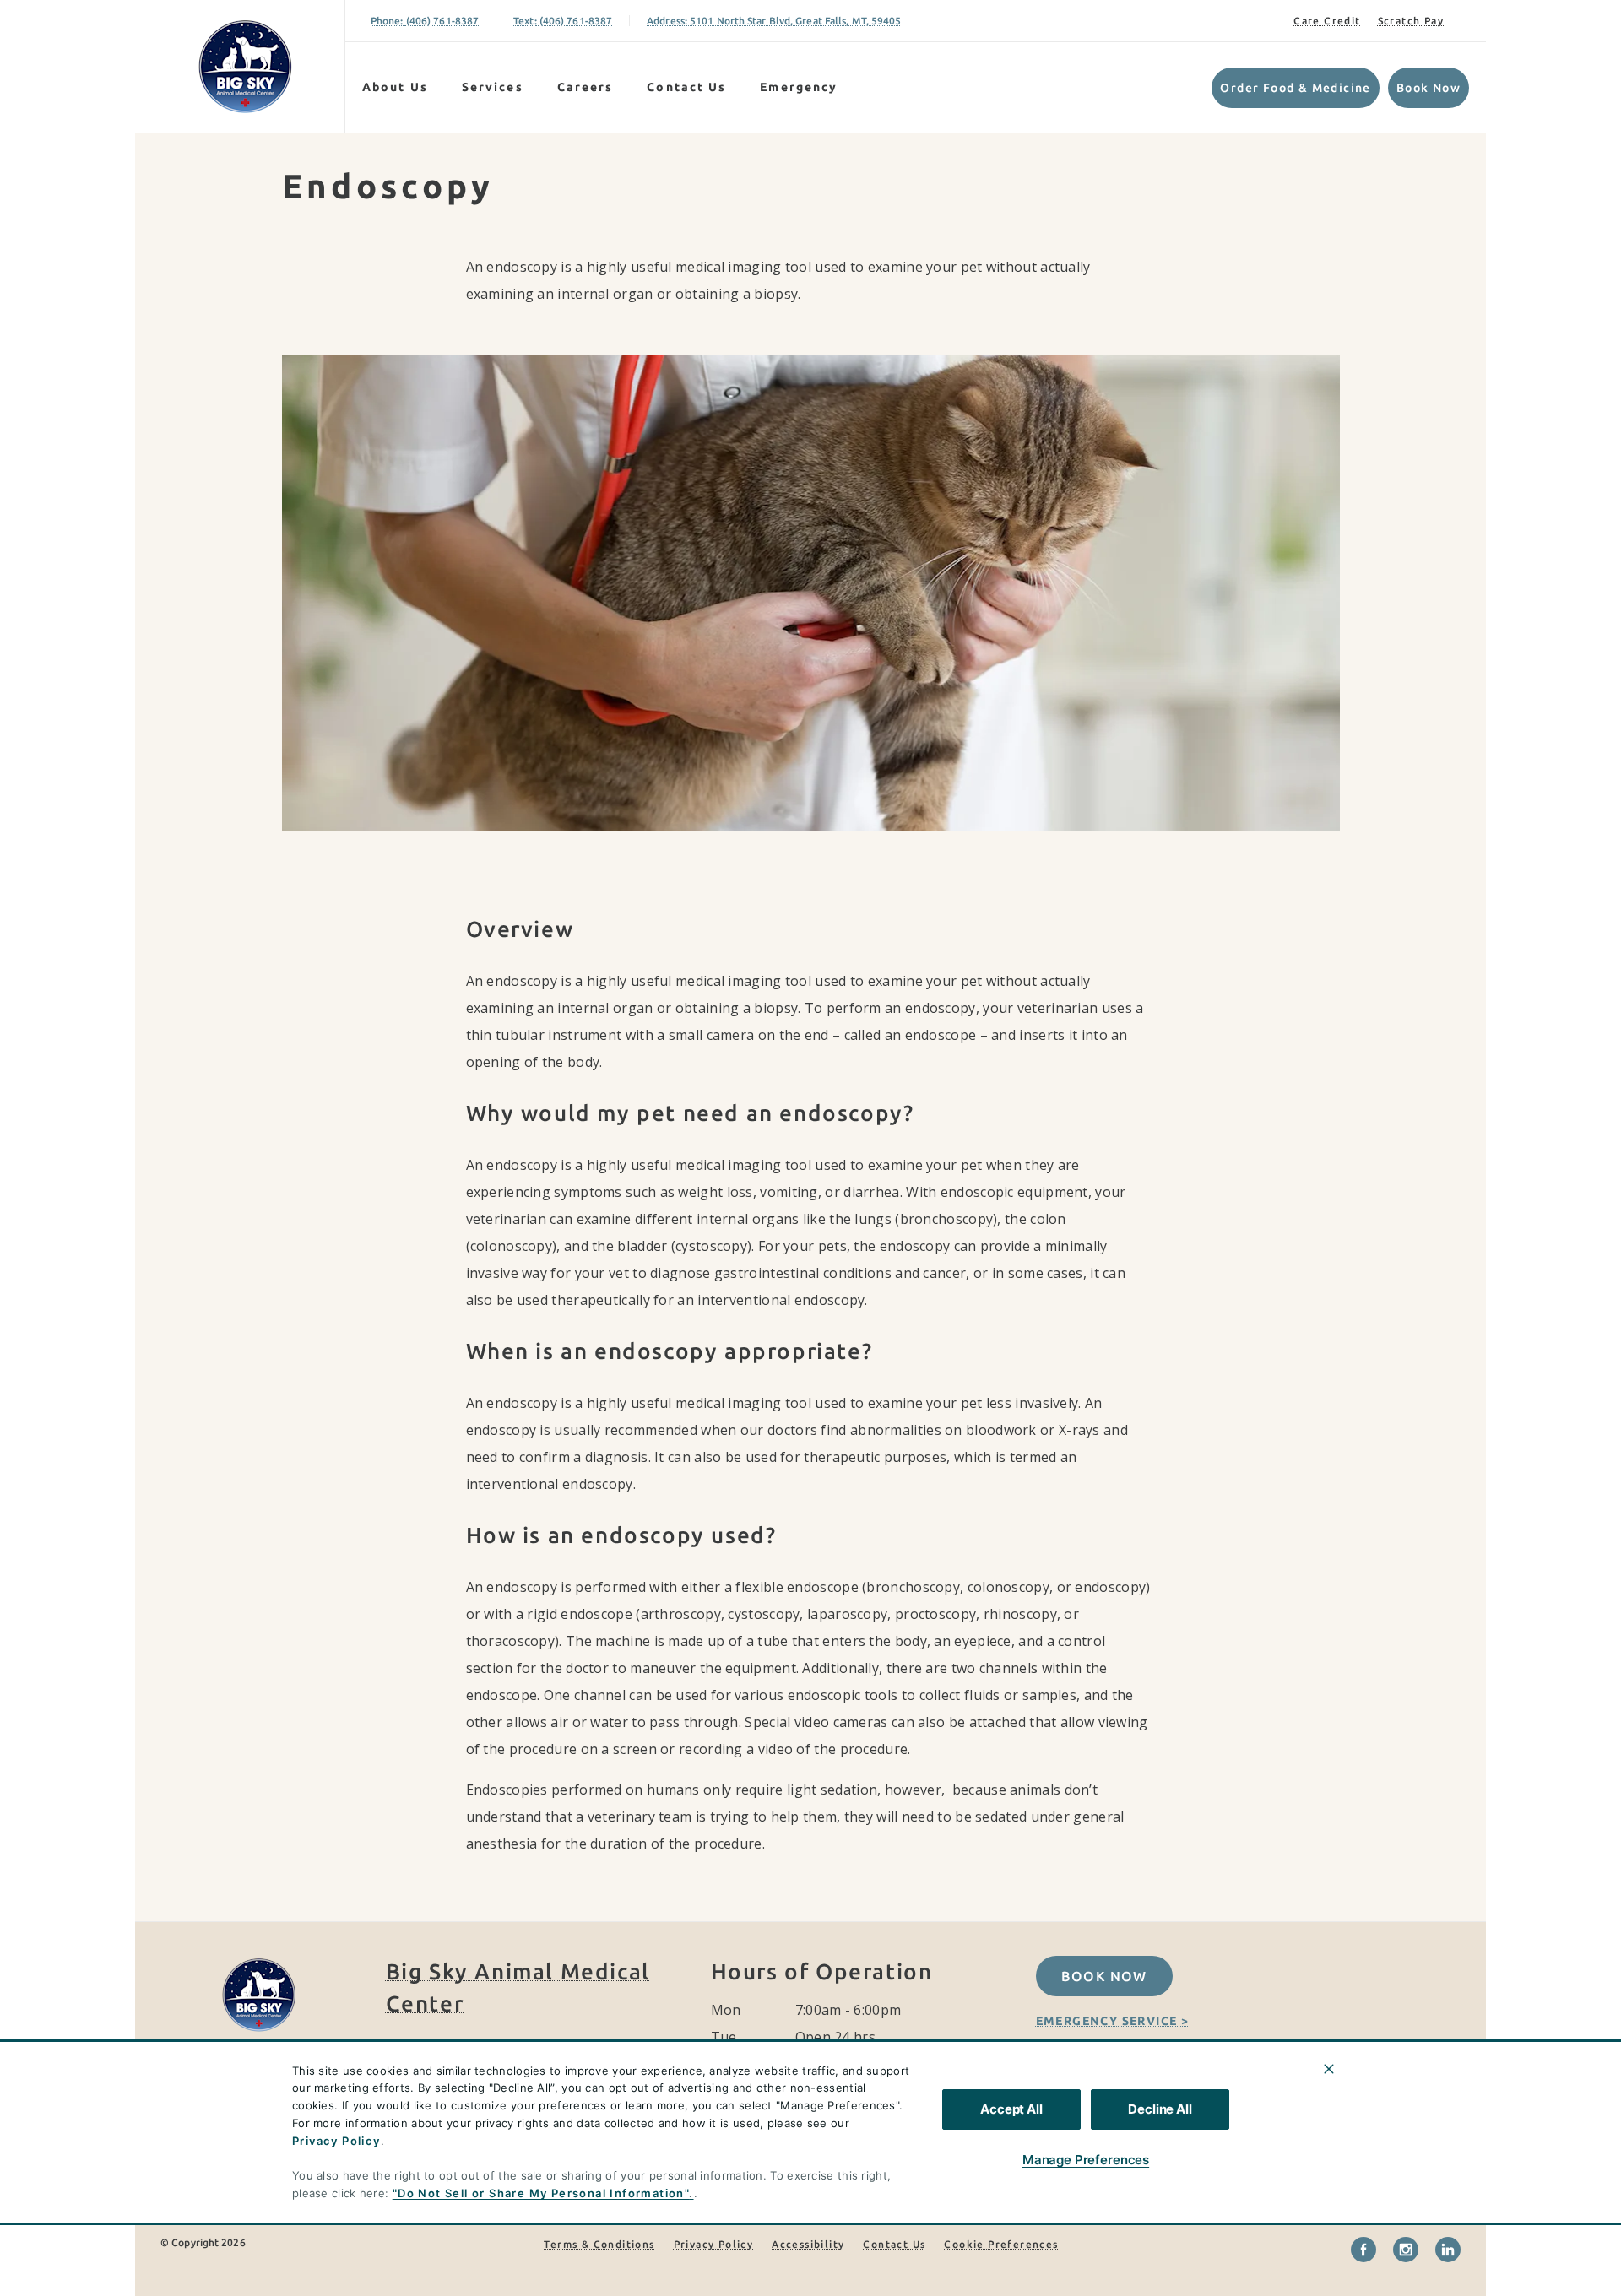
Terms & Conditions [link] (599, 2244)
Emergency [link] (799, 87)
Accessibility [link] (808, 2244)
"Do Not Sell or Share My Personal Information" (541, 2193)
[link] (244, 66)
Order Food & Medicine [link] (1295, 88)
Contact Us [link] (686, 87)
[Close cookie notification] (1329, 2069)
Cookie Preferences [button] (1001, 2244)
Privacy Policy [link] (714, 2244)
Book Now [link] (1429, 88)
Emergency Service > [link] (1113, 2021)
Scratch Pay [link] (1411, 21)
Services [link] (493, 87)
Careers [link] (586, 87)
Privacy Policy (336, 2141)
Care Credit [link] (1327, 21)
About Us (395, 87)
